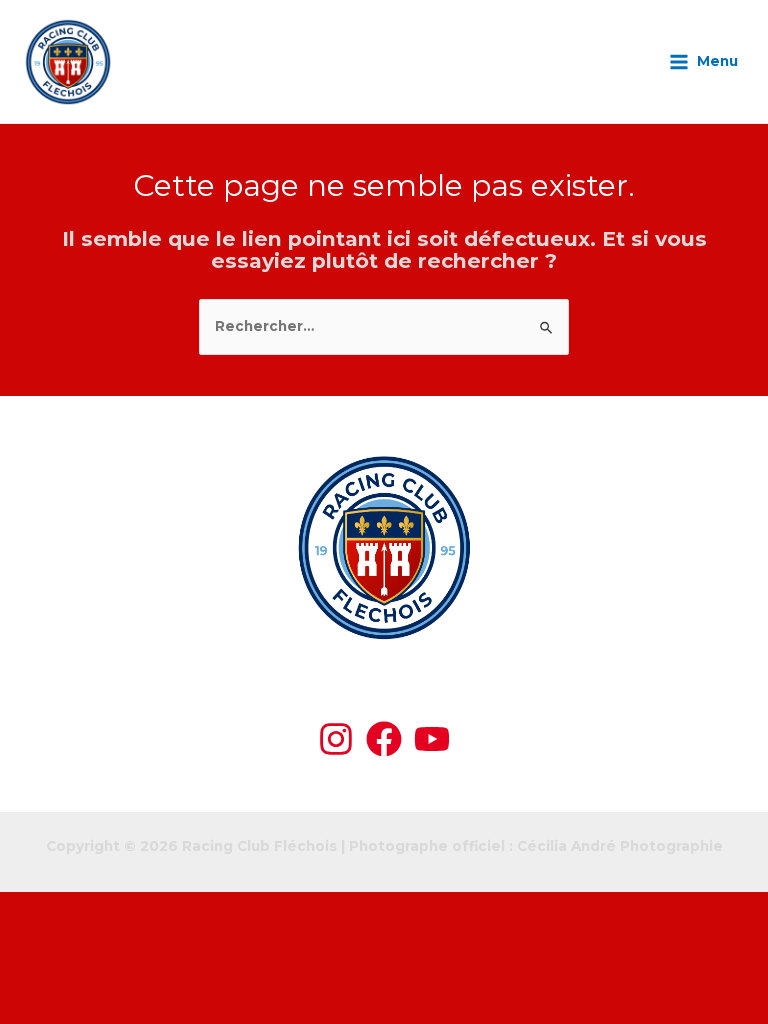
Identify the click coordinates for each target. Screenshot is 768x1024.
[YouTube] (432, 739)
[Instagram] (336, 739)
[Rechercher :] (384, 326)
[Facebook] (384, 739)
